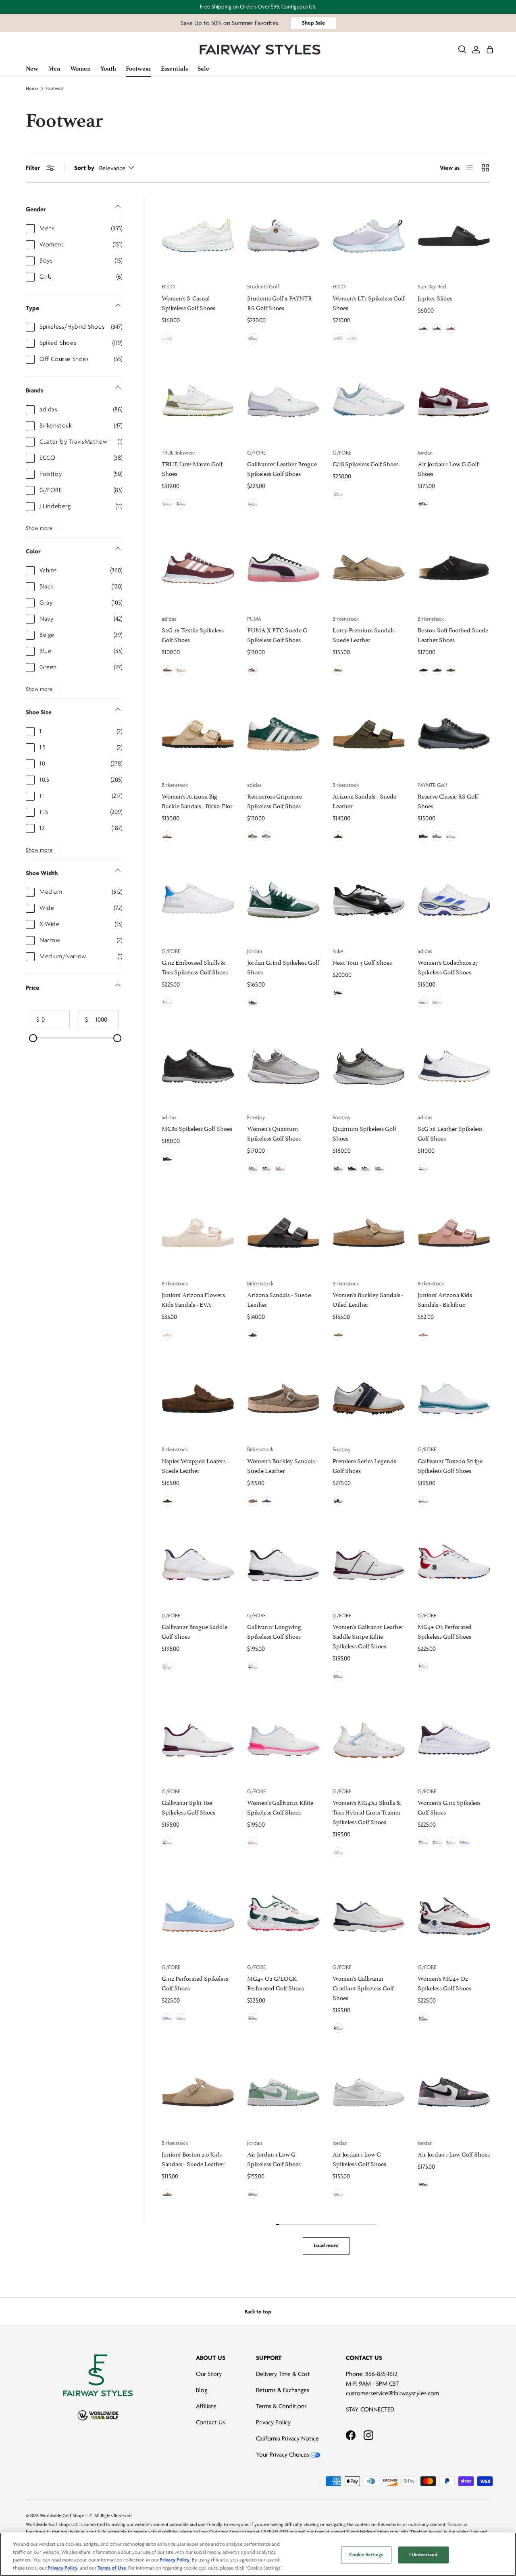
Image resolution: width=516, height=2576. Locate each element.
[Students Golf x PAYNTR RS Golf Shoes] (283, 236)
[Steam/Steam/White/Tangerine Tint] (253, 2194)
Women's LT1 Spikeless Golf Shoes (369, 302)
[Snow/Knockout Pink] (437, 1842)
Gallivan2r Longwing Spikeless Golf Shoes (274, 1631)
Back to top (258, 2312)
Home (32, 89)
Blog (202, 2390)
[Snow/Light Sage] (338, 494)
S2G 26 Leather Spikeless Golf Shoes (450, 1133)
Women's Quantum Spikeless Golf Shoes (274, 1133)
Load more (326, 2245)
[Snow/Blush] (253, 1842)
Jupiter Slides (435, 297)
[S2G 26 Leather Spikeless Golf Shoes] (454, 1066)
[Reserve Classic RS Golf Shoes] (454, 734)
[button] (490, 50)
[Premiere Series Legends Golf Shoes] (369, 1399)
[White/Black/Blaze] (451, 836)
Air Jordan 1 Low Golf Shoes (454, 2154)
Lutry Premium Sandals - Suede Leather (365, 634)
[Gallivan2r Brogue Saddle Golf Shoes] (198, 1565)
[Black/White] (423, 328)
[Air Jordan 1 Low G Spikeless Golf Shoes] (283, 2092)
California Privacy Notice (287, 2438)
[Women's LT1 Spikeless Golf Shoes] (369, 236)
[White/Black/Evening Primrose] (366, 1168)
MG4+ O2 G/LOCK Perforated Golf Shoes (276, 1983)
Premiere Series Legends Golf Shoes (364, 1465)
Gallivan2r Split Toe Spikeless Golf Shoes (188, 1807)
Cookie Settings (366, 2555)
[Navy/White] (437, 328)
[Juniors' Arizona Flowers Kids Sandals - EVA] (198, 1233)
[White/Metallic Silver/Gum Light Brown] (338, 2194)
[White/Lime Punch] (167, 338)
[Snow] (181, 2018)
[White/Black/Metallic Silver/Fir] (338, 993)
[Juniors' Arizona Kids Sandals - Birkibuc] (454, 1233)
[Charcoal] (253, 1335)
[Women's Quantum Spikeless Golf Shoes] (283, 1066)
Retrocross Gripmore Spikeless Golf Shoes (275, 800)
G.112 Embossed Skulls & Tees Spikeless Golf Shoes (195, 967)
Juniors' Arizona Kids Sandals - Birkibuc (445, 1299)
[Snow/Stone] (167, 1667)
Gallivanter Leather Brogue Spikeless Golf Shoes (282, 468)
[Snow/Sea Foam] (423, 1501)
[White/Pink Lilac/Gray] (280, 1168)
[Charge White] (167, 504)
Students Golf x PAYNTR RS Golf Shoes (280, 302)
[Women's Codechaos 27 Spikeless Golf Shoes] (454, 900)
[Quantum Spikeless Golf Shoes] (369, 1066)
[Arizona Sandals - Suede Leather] (369, 734)
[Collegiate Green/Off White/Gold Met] (253, 836)
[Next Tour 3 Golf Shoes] (369, 900)
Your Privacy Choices (283, 2455)
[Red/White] (451, 328)
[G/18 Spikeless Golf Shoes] (369, 402)
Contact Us (210, 2422)
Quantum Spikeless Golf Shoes (364, 1133)
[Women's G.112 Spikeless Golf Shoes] (454, 1740)
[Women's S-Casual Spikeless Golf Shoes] (198, 236)
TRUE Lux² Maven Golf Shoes (192, 468)
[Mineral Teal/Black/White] (423, 2184)
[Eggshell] (167, 1335)
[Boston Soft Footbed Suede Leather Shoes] (454, 568)
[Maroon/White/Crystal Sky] (167, 670)
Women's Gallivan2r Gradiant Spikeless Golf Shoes (363, 1987)
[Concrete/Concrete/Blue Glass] (338, 338)
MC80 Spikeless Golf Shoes (197, 1128)
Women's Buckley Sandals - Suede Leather (283, 1465)
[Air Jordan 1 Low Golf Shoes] (454, 2092)
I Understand (423, 2555)
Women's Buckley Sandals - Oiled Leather (368, 1299)
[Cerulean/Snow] (167, 2018)
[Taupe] (451, 670)
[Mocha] (437, 670)
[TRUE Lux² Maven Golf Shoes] (198, 402)
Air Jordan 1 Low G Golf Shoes (448, 468)
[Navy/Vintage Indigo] (352, 1168)
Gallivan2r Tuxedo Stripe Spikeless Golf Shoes (450, 1465)
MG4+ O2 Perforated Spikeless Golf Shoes (445, 1631)
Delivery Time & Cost (283, 2374)
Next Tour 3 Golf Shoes (362, 962)
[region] (258, 2554)
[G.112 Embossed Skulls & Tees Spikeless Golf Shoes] (198, 900)
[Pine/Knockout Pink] (253, 2018)
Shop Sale (313, 23)
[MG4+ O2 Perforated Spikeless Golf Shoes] (454, 1565)
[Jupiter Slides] (454, 236)
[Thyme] (338, 836)
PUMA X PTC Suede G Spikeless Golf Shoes (277, 634)
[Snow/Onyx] (253, 1667)
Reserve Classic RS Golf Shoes (448, 800)
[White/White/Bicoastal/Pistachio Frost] (253, 1002)
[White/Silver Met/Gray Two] (437, 1002)
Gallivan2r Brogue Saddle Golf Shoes (195, 1631)
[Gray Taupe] (338, 670)
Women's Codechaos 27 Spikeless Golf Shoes (448, 967)
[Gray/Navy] (338, 1168)
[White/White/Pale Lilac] (352, 338)
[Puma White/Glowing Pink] (253, 670)
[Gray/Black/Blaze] (437, 836)
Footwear (55, 89)
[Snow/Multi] (338, 1852)
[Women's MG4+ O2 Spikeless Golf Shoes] (454, 1916)
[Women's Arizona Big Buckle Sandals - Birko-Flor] (198, 734)
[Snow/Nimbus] (253, 504)
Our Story (209, 2374)
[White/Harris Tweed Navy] (338, 1501)
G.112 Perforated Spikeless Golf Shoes (195, 1983)
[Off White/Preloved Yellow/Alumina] (181, 670)
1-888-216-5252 (275, 2532)
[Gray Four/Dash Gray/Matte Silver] (266, 836)
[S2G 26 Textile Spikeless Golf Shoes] (198, 568)
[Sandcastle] (167, 836)
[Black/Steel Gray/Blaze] (423, 836)
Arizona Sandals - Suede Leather (364, 800)
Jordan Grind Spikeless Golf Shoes (283, 967)
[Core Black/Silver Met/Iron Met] (167, 1159)
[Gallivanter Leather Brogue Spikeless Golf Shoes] (283, 402)
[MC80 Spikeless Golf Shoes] (198, 1066)
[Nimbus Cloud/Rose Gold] (253, 1168)
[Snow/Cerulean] (167, 1002)
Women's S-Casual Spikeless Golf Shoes (188, 302)
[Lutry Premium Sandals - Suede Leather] (369, 568)
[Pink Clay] (423, 1335)
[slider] (33, 1038)
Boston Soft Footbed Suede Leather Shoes (453, 634)
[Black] (423, 670)
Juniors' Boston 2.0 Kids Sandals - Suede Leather (193, 2158)
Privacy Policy (273, 2422)
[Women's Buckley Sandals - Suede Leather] (283, 1399)
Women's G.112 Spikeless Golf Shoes (449, 1807)
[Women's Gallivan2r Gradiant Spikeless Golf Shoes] (369, 1916)
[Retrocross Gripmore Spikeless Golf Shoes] (283, 734)
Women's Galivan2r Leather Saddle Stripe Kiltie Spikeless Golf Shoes (368, 1636)
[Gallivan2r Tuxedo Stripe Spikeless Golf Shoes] (454, 1399)
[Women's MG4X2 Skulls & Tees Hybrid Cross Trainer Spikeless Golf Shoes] (369, 1740)
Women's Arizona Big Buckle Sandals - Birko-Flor (197, 800)
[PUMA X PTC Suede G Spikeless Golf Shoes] (283, 568)
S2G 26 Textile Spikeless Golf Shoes (193, 634)
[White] (253, 338)
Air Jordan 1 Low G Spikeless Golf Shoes (274, 2158)
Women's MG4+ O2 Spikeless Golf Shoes (444, 1983)
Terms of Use (112, 2568)
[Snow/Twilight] (338, 2028)
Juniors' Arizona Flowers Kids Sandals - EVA (193, 1299)
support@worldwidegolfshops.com (364, 2532)
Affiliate (206, 2406)
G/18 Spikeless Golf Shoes (366, 463)
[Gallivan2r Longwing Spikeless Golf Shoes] (283, 1565)
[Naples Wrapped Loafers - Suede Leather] (198, 1399)
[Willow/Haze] (464, 1842)
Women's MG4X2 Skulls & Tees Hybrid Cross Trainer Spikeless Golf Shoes (367, 1812)
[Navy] (266, 1501)
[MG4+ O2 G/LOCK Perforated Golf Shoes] (283, 1916)
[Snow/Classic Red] (423, 1667)
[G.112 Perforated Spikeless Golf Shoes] (198, 1916)
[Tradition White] (181, 504)
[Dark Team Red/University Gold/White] (423, 504)
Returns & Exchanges (283, 2390)
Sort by (84, 168)
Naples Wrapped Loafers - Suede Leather (195, 1465)
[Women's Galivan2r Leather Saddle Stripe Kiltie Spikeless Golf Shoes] (369, 1565)
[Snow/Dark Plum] (338, 1676)
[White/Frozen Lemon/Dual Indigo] (423, 1002)
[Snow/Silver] (451, 1842)
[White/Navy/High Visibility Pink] (266, 1168)
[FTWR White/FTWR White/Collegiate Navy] (423, 1168)
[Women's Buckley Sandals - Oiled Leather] (369, 1233)
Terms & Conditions (281, 2406)
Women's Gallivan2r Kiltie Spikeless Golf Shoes (280, 1807)
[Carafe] (167, 1501)
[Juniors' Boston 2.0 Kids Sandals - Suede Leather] (198, 2092)
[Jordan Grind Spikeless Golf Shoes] (283, 900)
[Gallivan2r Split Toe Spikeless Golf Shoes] (198, 1740)
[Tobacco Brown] (338, 1335)
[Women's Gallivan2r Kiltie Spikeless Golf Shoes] (283, 1740)
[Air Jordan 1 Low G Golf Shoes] (454, 402)
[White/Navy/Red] (379, 1168)
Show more (39, 528)
